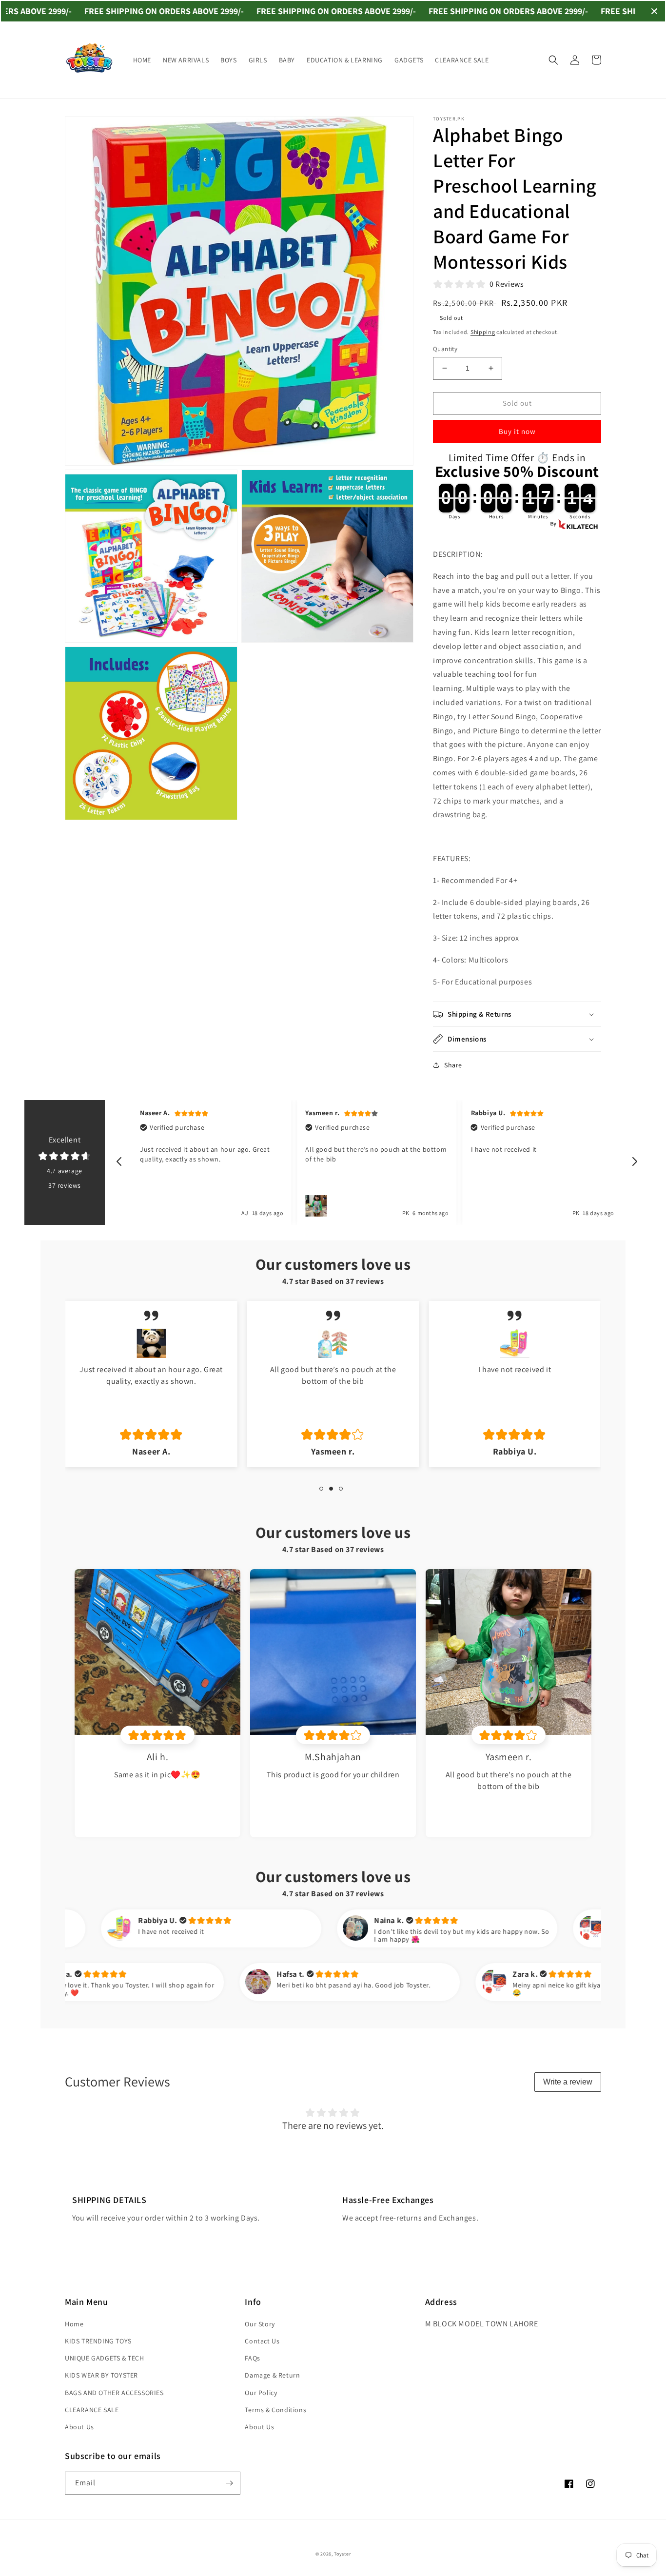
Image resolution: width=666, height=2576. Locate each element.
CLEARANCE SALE (92, 2410)
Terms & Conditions (275, 2410)
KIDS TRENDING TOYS (98, 2341)
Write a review (568, 2082)
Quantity (445, 349)
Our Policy (261, 2393)
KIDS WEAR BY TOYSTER (101, 2375)
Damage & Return (272, 2375)
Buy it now (517, 431)
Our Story (260, 2324)
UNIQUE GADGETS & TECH (105, 2358)
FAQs (252, 2358)
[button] (553, 60)
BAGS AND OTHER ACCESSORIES (114, 2393)
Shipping (483, 332)
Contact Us (262, 2341)
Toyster (342, 2554)
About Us (79, 2427)
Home (74, 2324)
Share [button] (453, 1065)
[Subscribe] (229, 2483)
